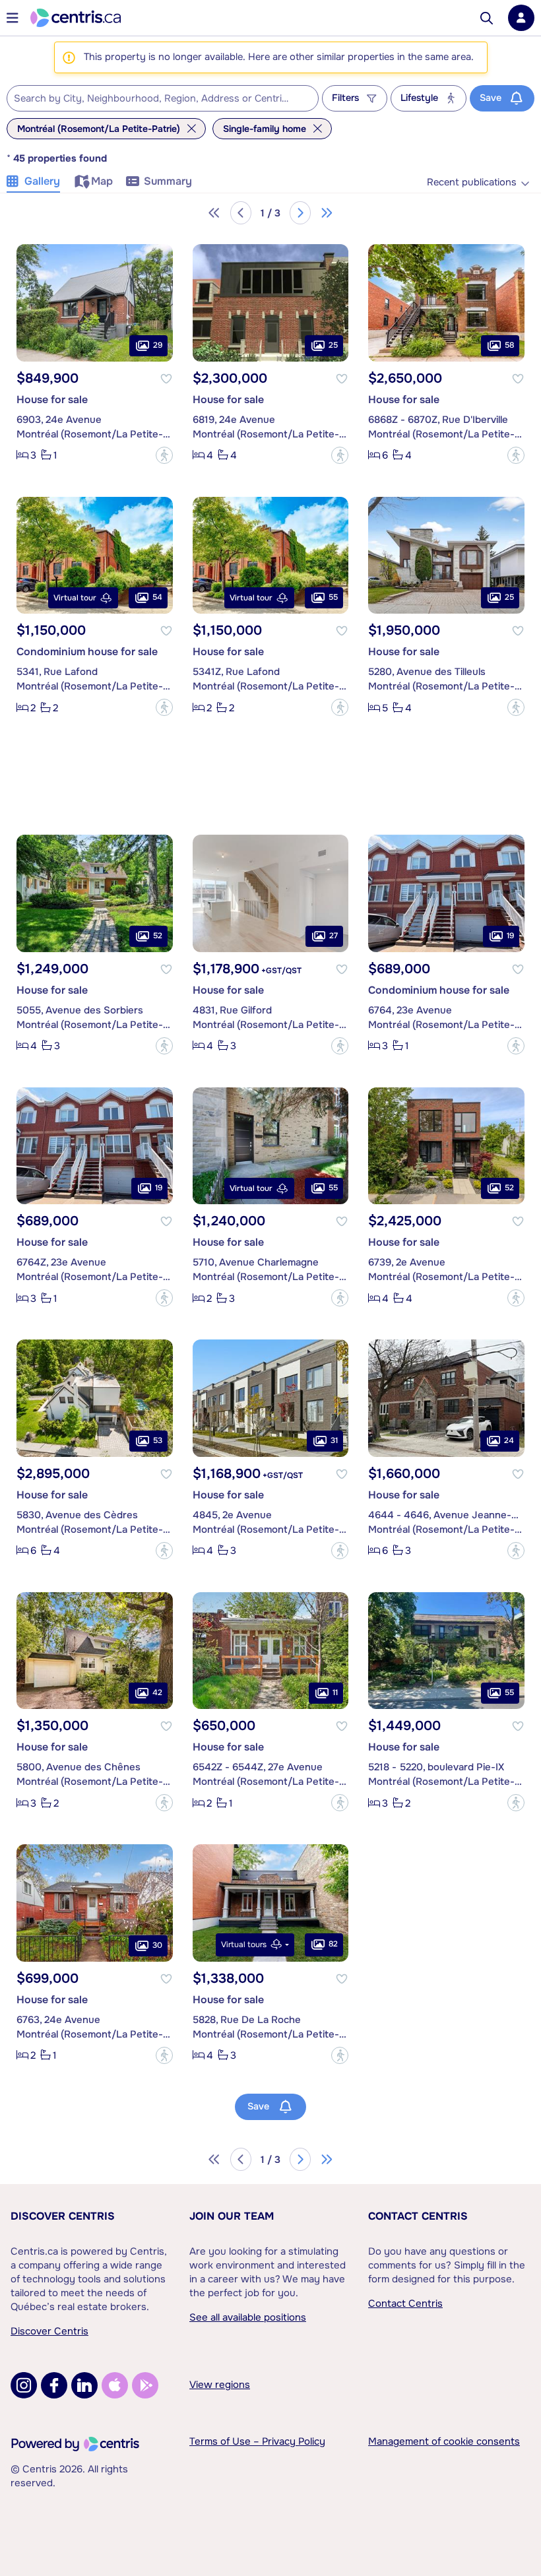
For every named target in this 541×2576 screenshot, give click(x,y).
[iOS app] (115, 2385)
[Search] (487, 18)
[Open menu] (13, 18)
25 (333, 345)
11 (335, 1692)
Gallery (42, 181)
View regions (220, 2385)
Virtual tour (75, 598)
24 (509, 1440)
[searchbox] (154, 99)
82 (333, 1944)
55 (333, 597)
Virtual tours (244, 1945)
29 (158, 345)
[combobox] (163, 98)
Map (102, 181)
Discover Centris (63, 2216)
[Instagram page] (24, 2385)
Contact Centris (418, 2216)
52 (158, 936)
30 (157, 1945)
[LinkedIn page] (84, 2385)
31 (334, 1440)
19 (510, 936)
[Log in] (521, 18)
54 (157, 597)
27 (334, 936)
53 (158, 1440)
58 (509, 345)
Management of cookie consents (444, 2441)
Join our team (232, 2216)
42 (157, 1692)
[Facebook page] (54, 2385)
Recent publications (472, 182)
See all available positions (248, 2317)
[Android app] (145, 2385)
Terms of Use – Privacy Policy (257, 2441)
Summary (168, 181)
